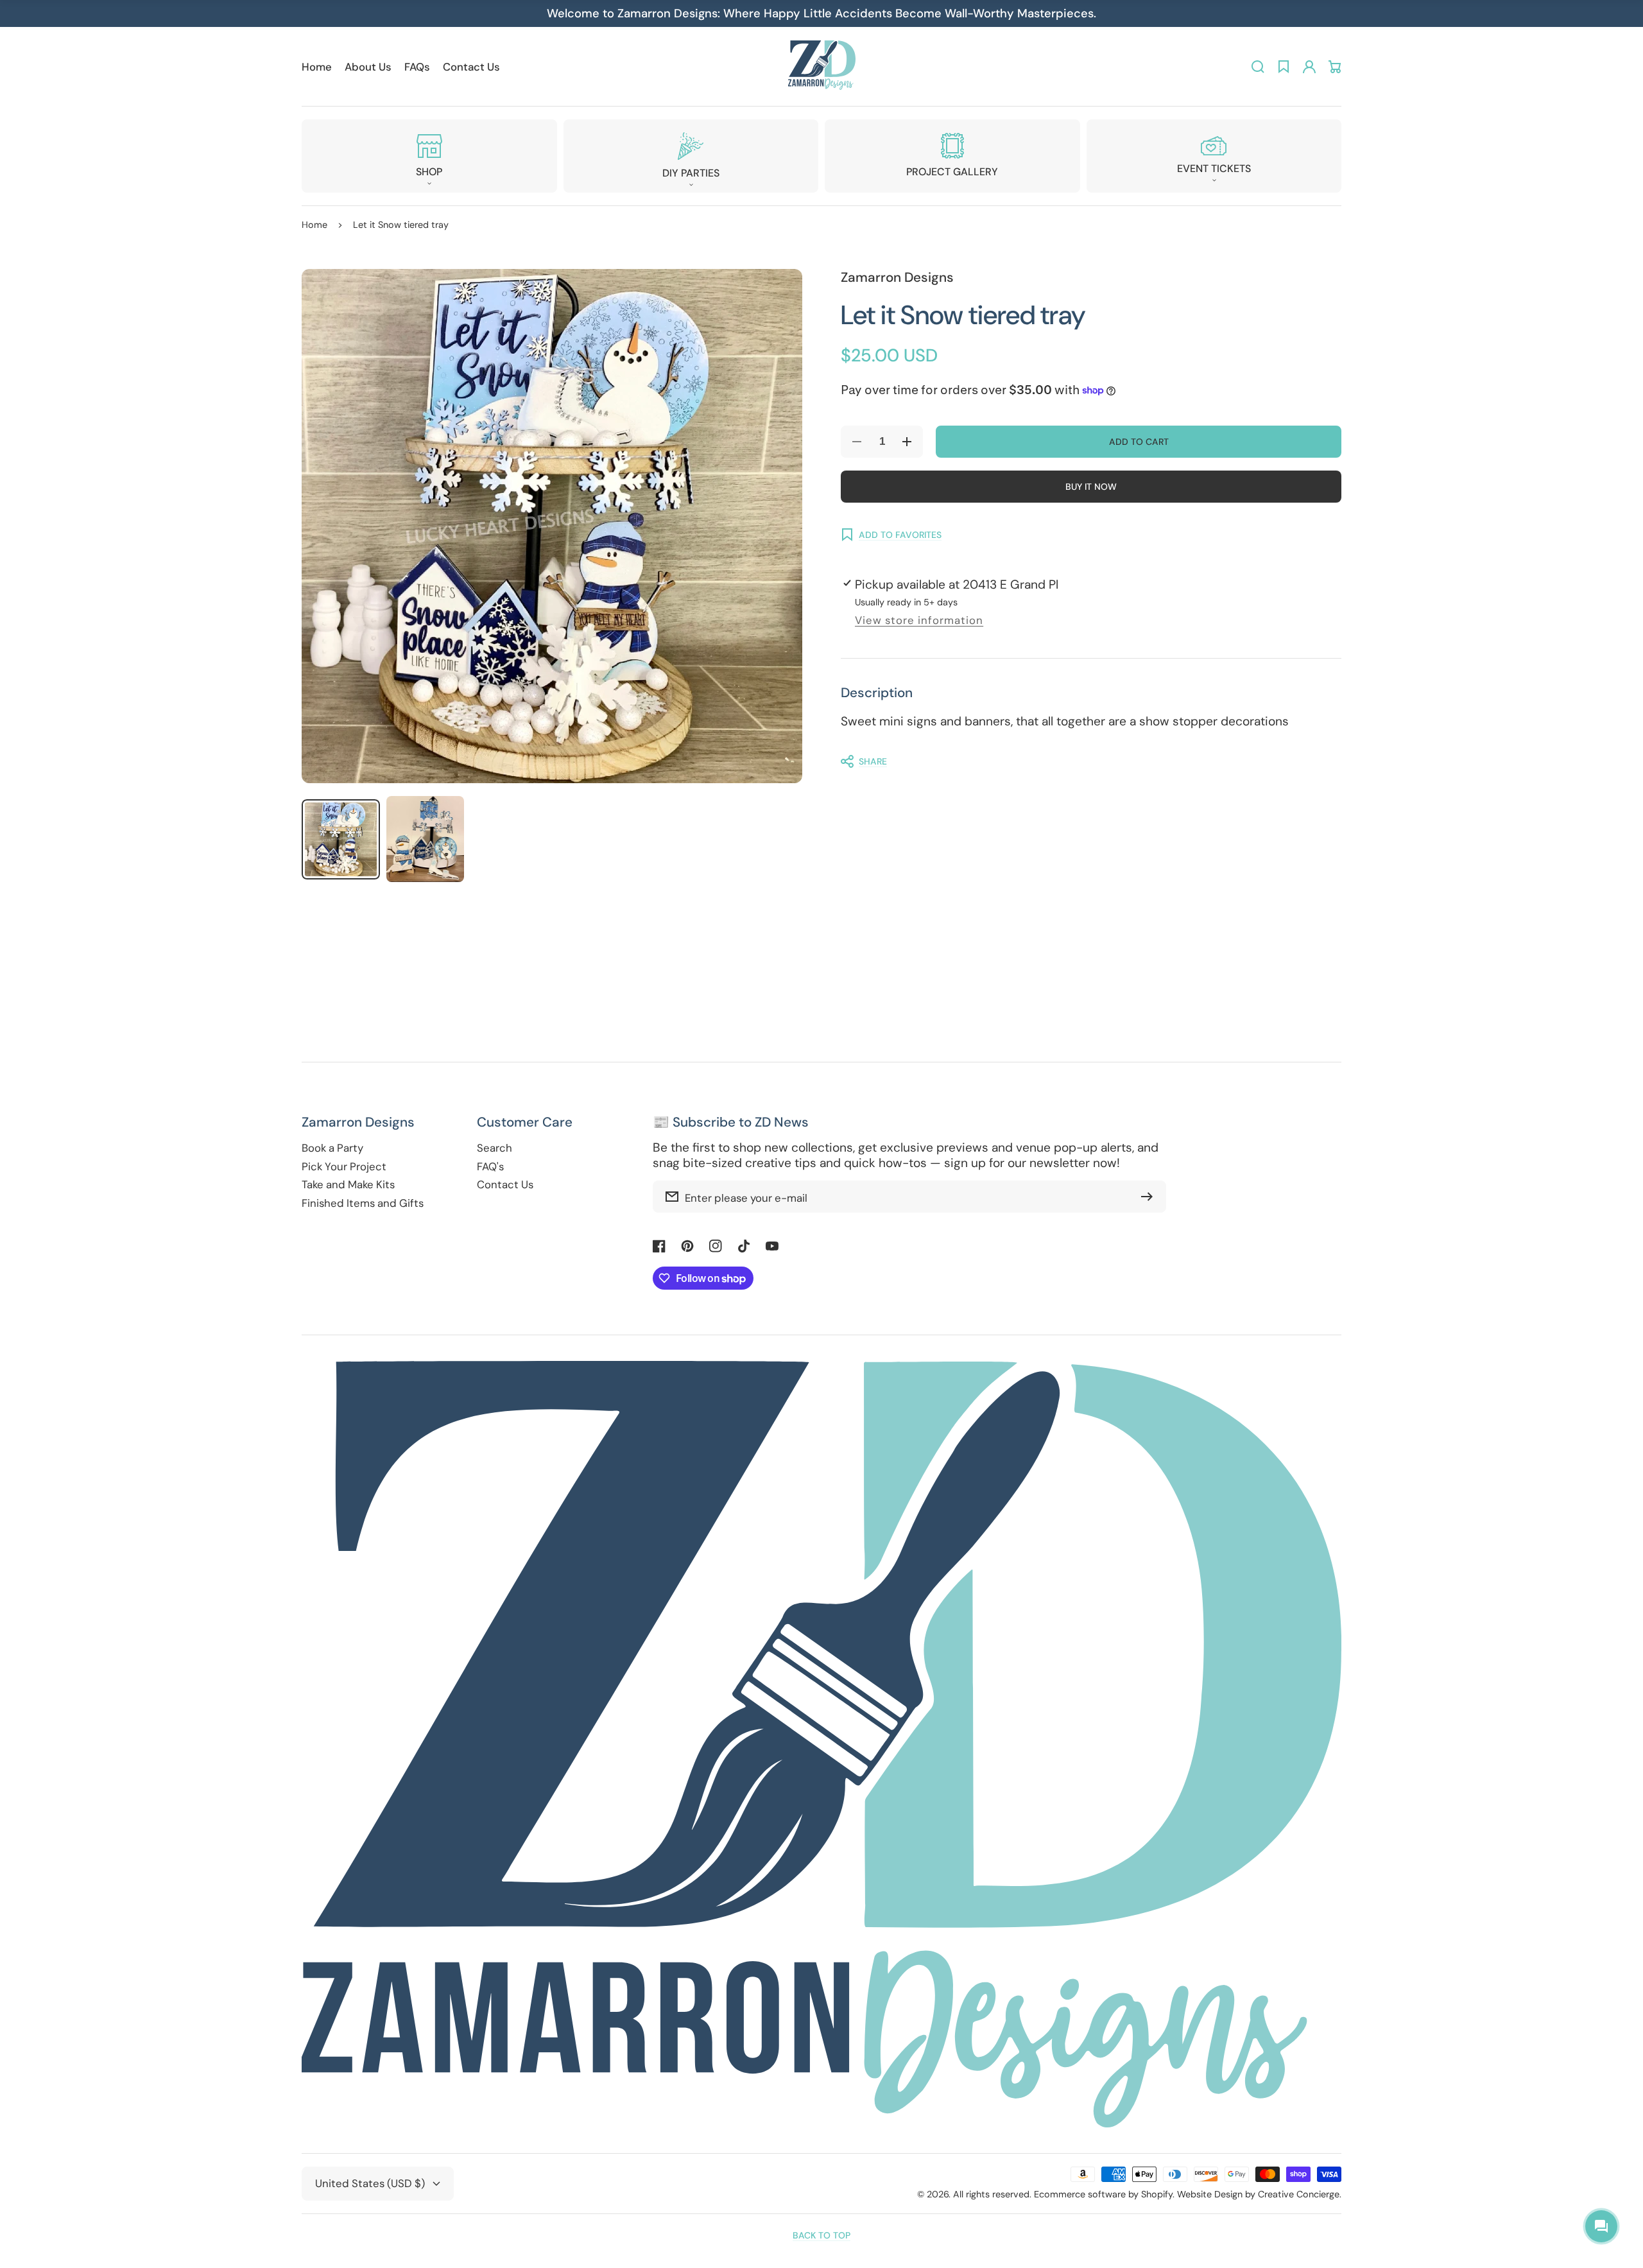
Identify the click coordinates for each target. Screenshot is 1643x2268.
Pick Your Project (344, 1167)
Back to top (821, 2235)
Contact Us (505, 1185)
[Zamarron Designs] (821, 66)
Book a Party (332, 1148)
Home (314, 225)
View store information (919, 620)
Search (495, 1148)
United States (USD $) (370, 2183)
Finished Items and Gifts (363, 1203)
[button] (429, 156)
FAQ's (490, 1167)
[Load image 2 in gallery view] (426, 839)
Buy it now (1091, 487)
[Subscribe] (1150, 1197)
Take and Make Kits (348, 1185)
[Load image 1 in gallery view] (341, 839)
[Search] (1258, 67)
